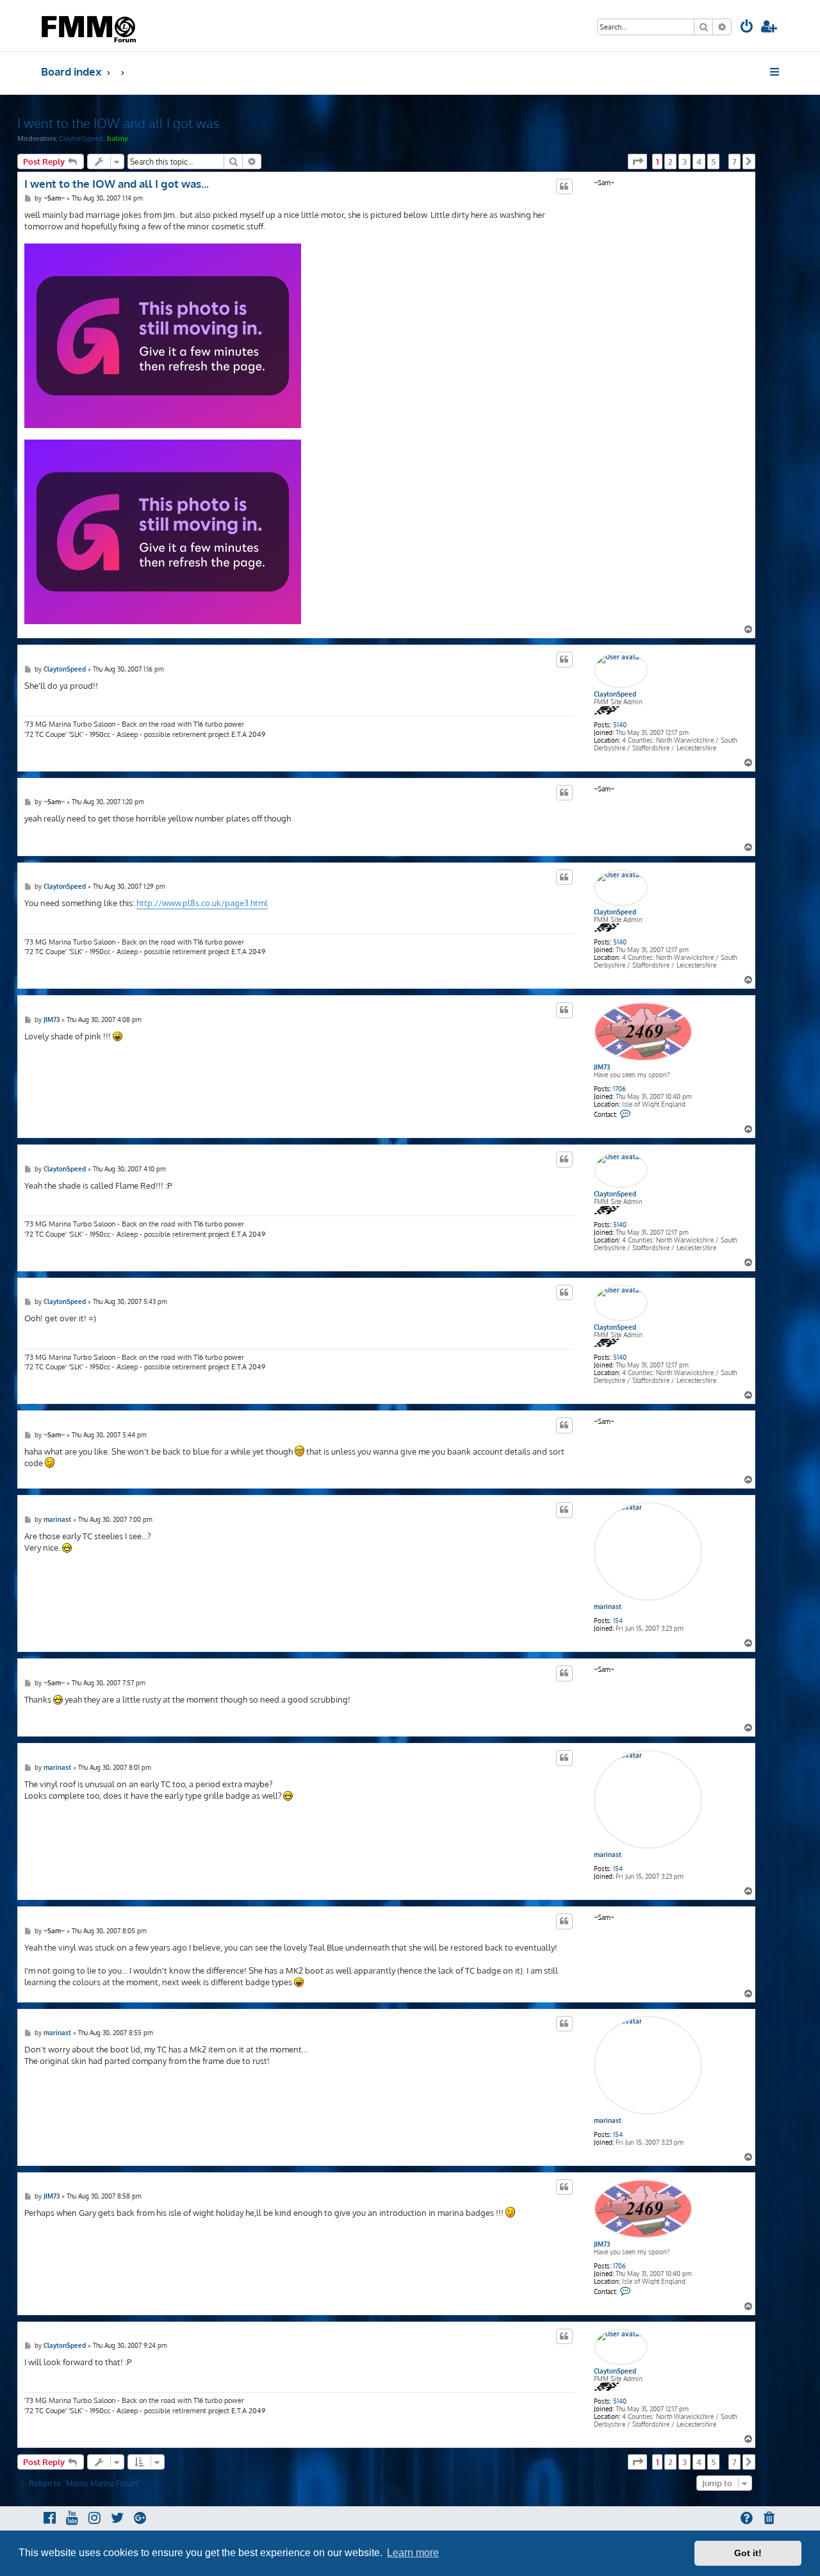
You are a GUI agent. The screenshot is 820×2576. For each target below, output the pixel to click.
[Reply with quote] (564, 186)
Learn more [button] (413, 2553)
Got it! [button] (748, 2553)
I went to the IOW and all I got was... (123, 123)
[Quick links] (775, 72)
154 (618, 1621)
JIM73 (602, 1067)
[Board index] (90, 26)
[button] (637, 161)
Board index (71, 71)
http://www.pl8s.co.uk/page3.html (202, 903)
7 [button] (734, 161)
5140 (620, 725)
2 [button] (670, 161)
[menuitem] (747, 28)
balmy (118, 138)
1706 (619, 1089)
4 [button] (699, 161)
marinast (608, 1606)
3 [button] (685, 161)
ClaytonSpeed (81, 138)
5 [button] (713, 161)
